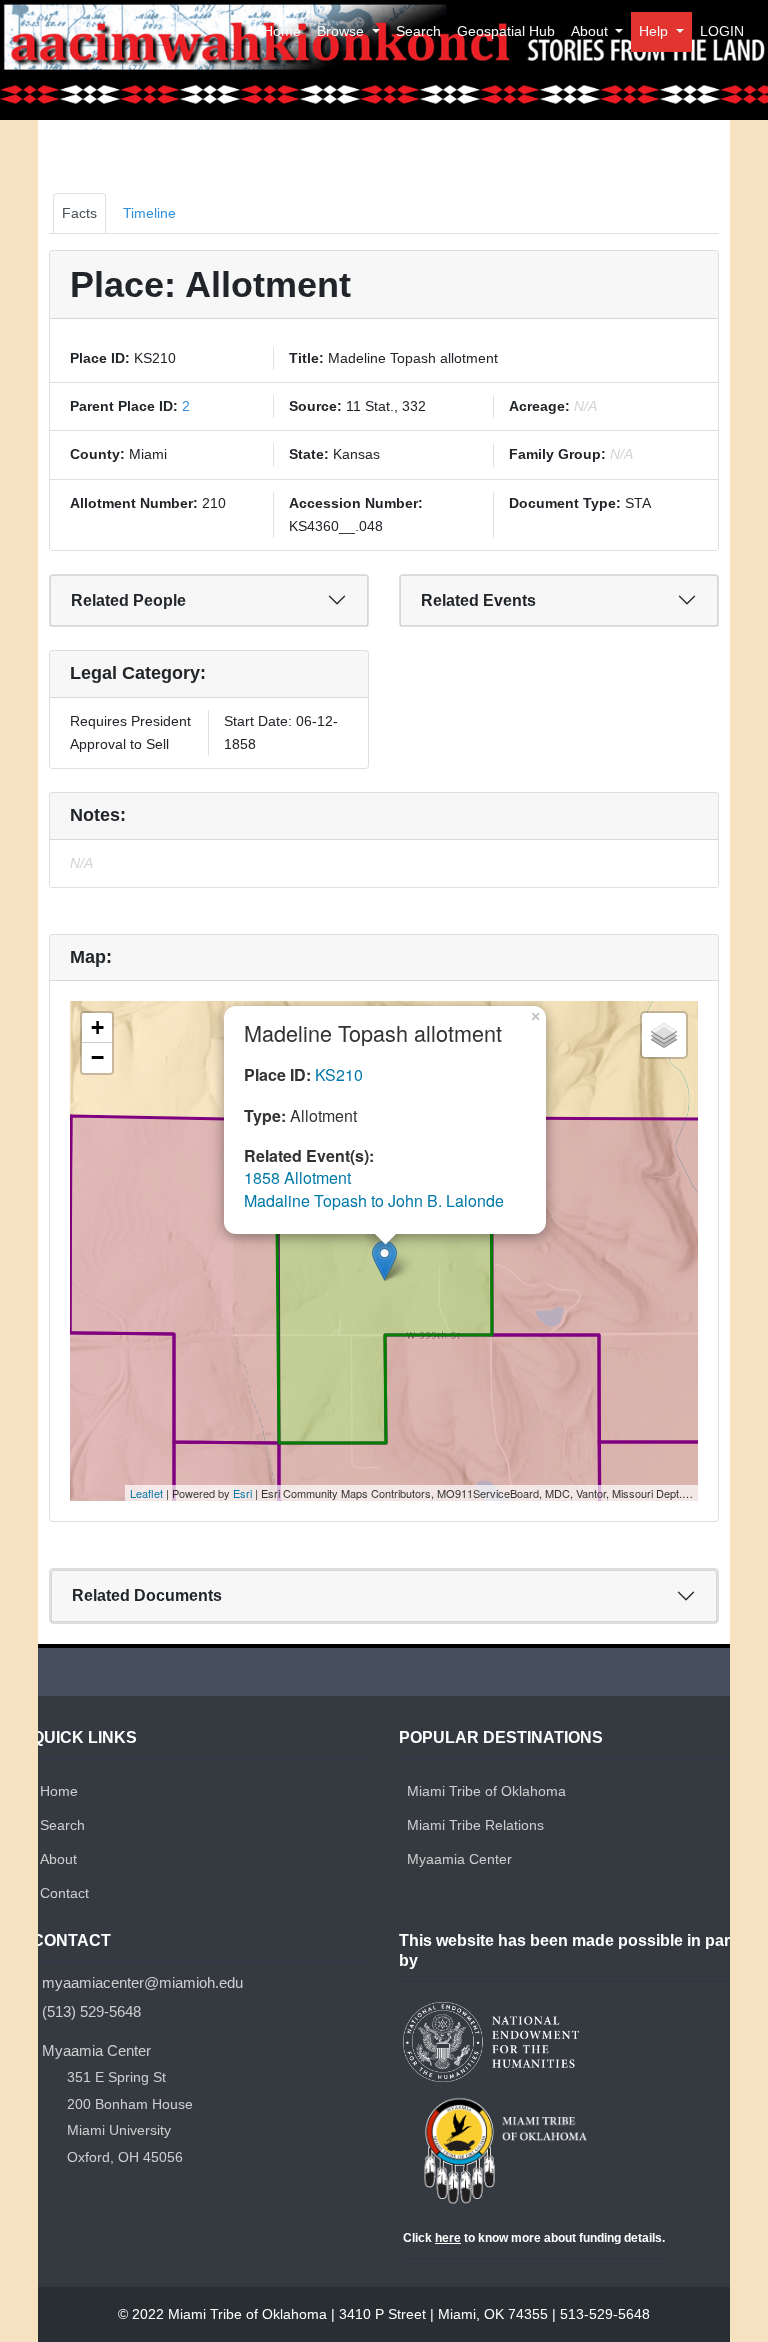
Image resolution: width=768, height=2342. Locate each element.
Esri (242, 1493)
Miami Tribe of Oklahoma (486, 1791)
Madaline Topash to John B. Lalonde (374, 1200)
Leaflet (146, 1493)
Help (655, 31)
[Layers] (664, 1035)
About (591, 31)
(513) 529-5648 (91, 2011)
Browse (342, 31)
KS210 (339, 1074)
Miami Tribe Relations (475, 1825)
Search (418, 31)
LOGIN (722, 31)
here (448, 2238)
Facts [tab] (79, 213)
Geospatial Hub (506, 31)
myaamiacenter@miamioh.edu (142, 1982)
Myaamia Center (459, 1859)
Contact (64, 1893)
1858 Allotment (297, 1177)
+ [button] (97, 1027)
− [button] (97, 1057)
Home (282, 31)
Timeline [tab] (149, 213)
